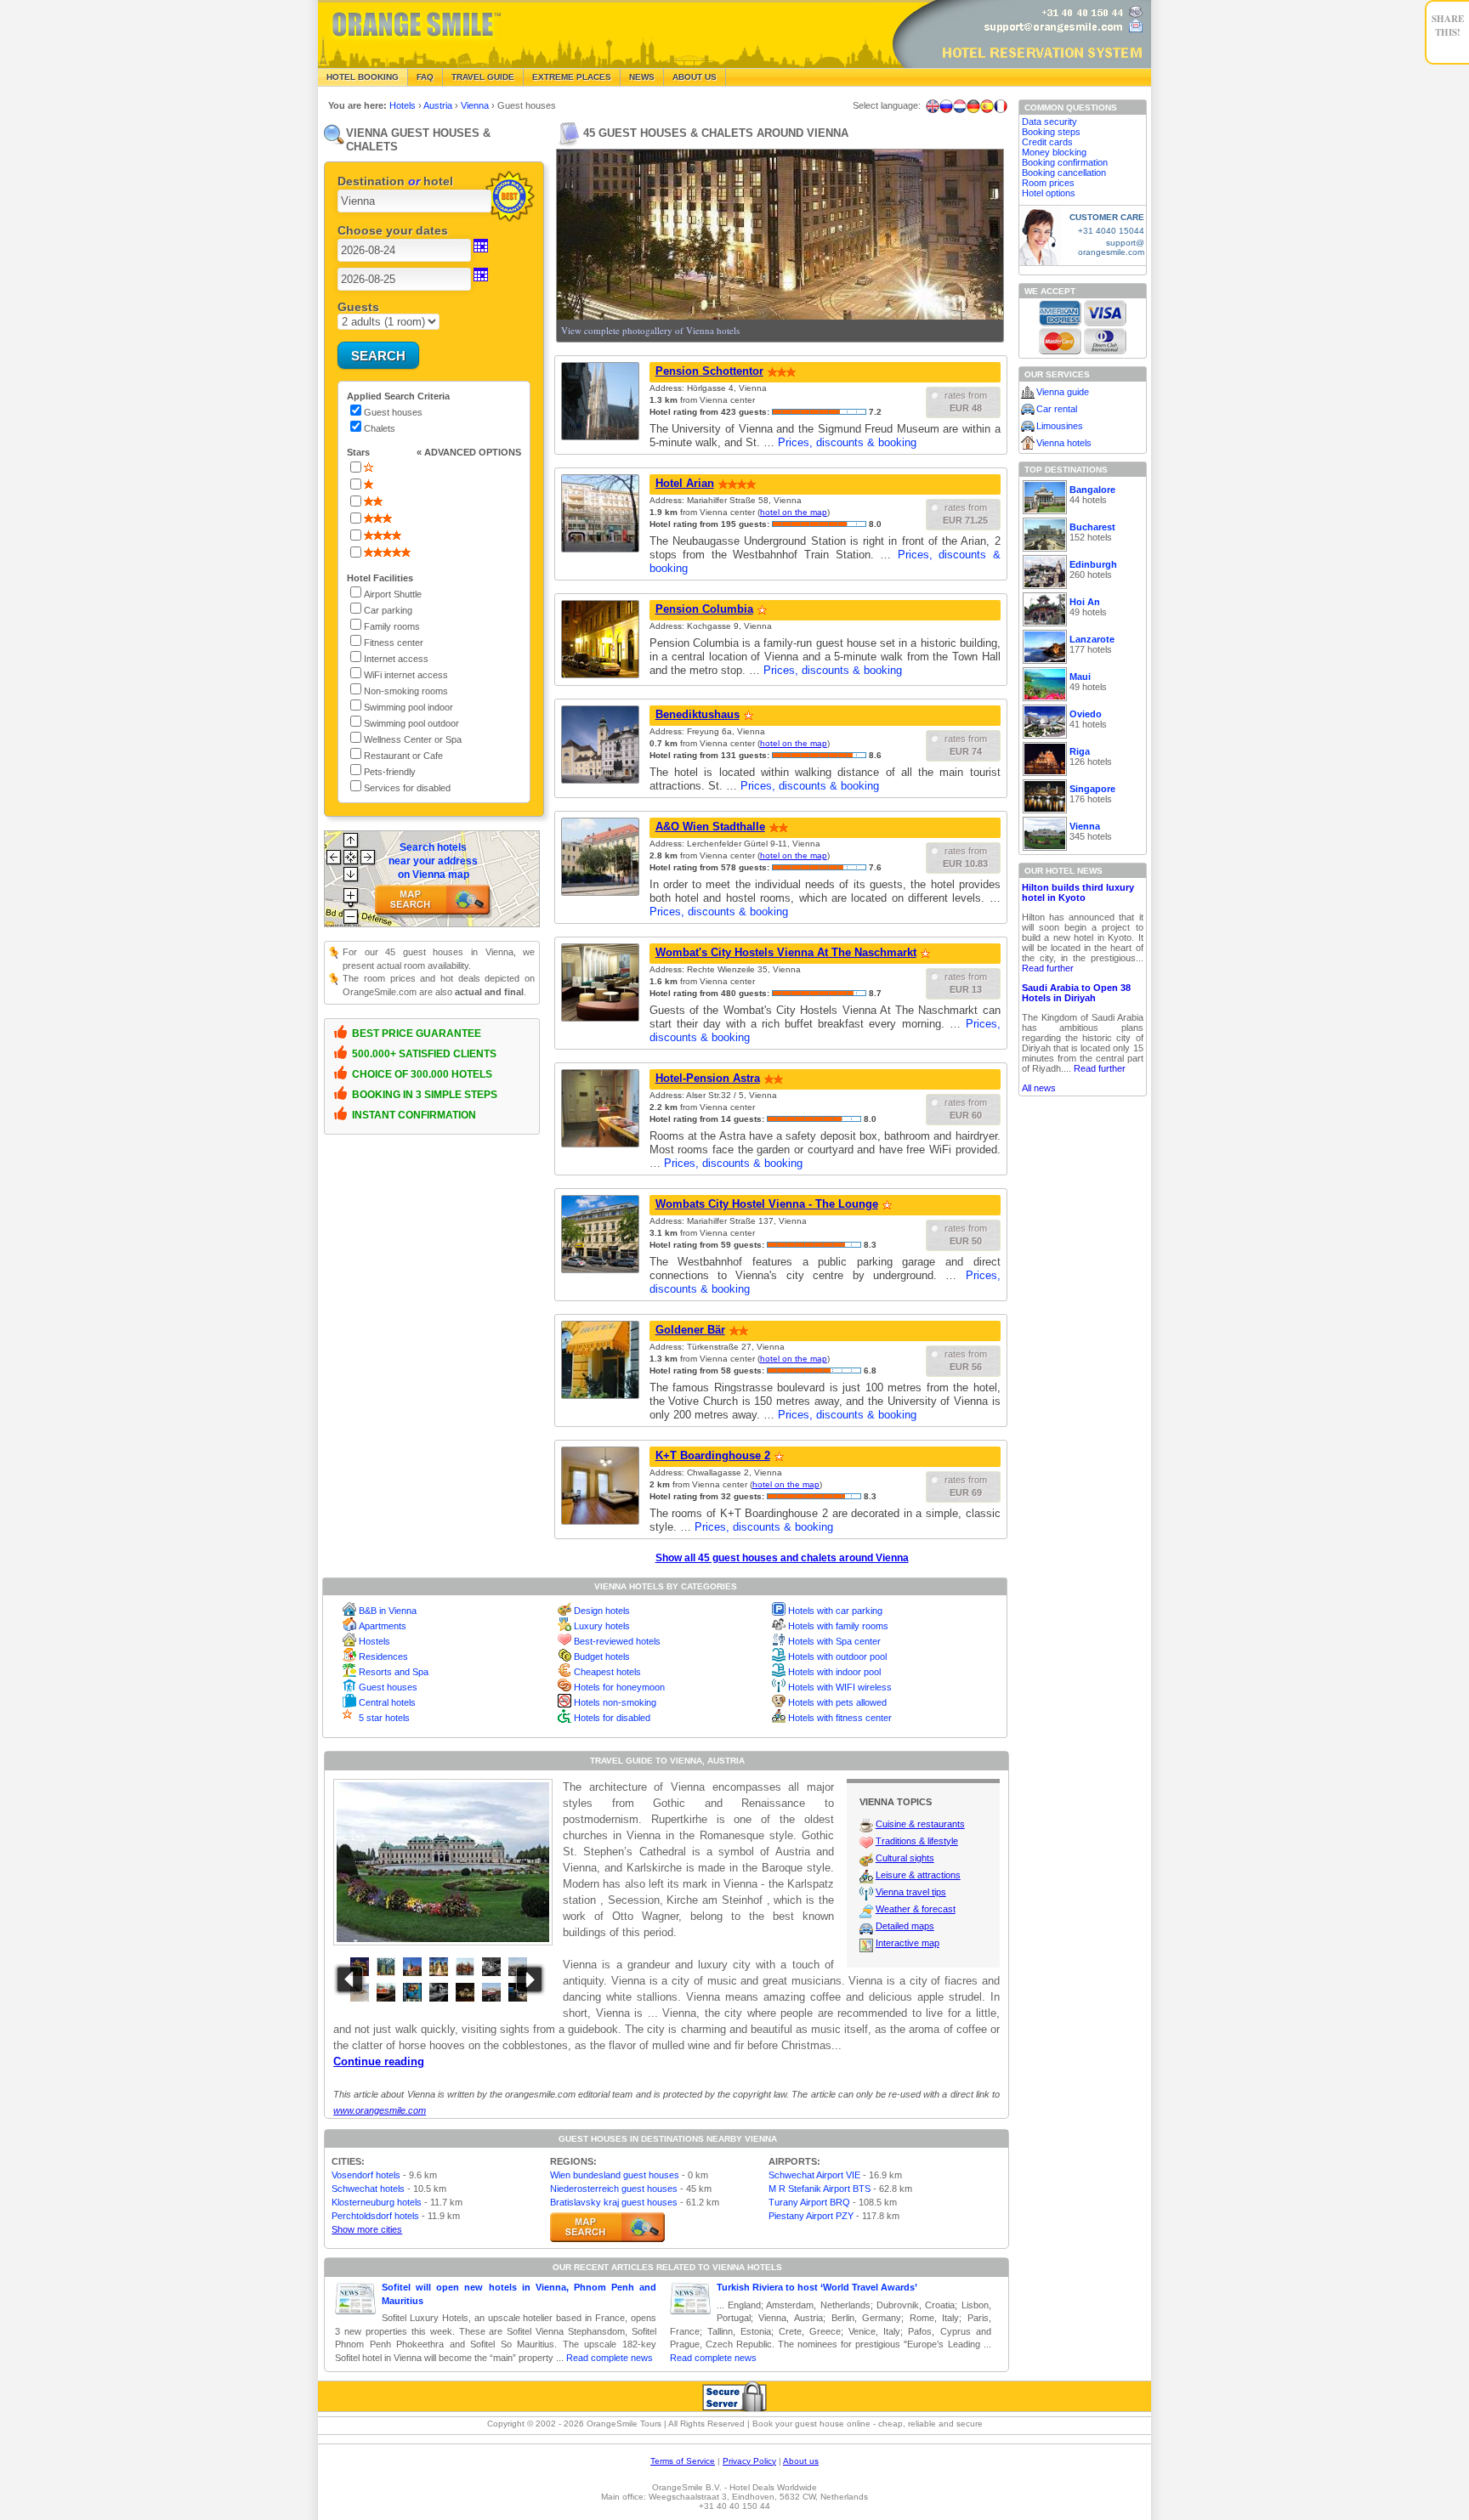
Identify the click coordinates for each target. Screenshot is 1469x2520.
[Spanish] (987, 106)
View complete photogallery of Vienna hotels (650, 330)
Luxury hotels (602, 1626)
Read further (1048, 968)
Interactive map (907, 1943)
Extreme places (572, 77)
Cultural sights (905, 1858)
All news (1039, 1088)
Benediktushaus (698, 714)
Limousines (1060, 426)
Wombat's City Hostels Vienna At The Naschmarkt (786, 952)
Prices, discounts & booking (847, 442)
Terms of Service (683, 2461)
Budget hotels (602, 1656)
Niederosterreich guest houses (614, 2189)
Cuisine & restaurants (920, 1824)
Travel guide (483, 77)
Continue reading (379, 2061)
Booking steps (1051, 132)
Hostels (374, 1641)
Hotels (404, 105)
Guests (358, 307)
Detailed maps (905, 1926)
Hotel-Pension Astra (708, 1078)
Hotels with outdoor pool (837, 1656)
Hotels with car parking (835, 1611)
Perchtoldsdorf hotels (375, 2216)
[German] (973, 106)
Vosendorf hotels (366, 2175)
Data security (1049, 122)
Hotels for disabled (612, 1718)
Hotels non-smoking (615, 1702)
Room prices (1048, 183)
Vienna (476, 105)
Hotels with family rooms (838, 1626)
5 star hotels (384, 1718)
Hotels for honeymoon (619, 1687)
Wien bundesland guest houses (615, 2175)
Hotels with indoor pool (834, 1672)
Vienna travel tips (911, 1892)
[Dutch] (960, 106)
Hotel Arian (685, 483)
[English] (933, 106)
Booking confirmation (1065, 162)
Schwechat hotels (368, 2189)
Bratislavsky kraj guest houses (614, 2202)
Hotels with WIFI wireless (840, 1687)
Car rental (1057, 409)
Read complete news (610, 2358)
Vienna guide (1063, 392)
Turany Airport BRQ (809, 2202)
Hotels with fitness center (840, 1718)
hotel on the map (794, 512)
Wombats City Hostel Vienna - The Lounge (767, 1204)
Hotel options (1049, 193)
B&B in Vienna (388, 1611)
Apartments (383, 1626)
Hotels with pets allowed (837, 1702)
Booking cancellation (1064, 173)
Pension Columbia (704, 609)
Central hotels (387, 1702)
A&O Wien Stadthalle (710, 827)
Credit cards (1047, 142)
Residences (383, 1656)
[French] (1001, 106)
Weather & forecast (916, 1909)
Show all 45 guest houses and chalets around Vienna (782, 1558)
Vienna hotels (1064, 443)
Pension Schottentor (709, 371)
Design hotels (602, 1611)
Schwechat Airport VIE (814, 2175)
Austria (439, 105)
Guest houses (388, 1687)
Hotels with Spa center (834, 1641)
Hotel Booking (363, 77)
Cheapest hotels (607, 1672)
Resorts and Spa (394, 1672)
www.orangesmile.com (380, 2110)
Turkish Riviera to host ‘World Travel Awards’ (817, 2287)
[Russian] (946, 106)
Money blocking (1054, 152)
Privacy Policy (749, 2461)
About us (801, 2461)
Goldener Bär (690, 1330)
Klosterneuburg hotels (377, 2202)
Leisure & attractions (918, 1875)
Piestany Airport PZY (811, 2216)
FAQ (425, 77)
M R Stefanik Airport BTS (820, 2189)
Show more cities (367, 2229)
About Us (695, 77)
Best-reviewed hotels (617, 1641)
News (642, 77)
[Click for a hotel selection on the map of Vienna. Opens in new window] (607, 2227)
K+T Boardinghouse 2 (713, 1455)
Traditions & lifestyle (917, 1841)
